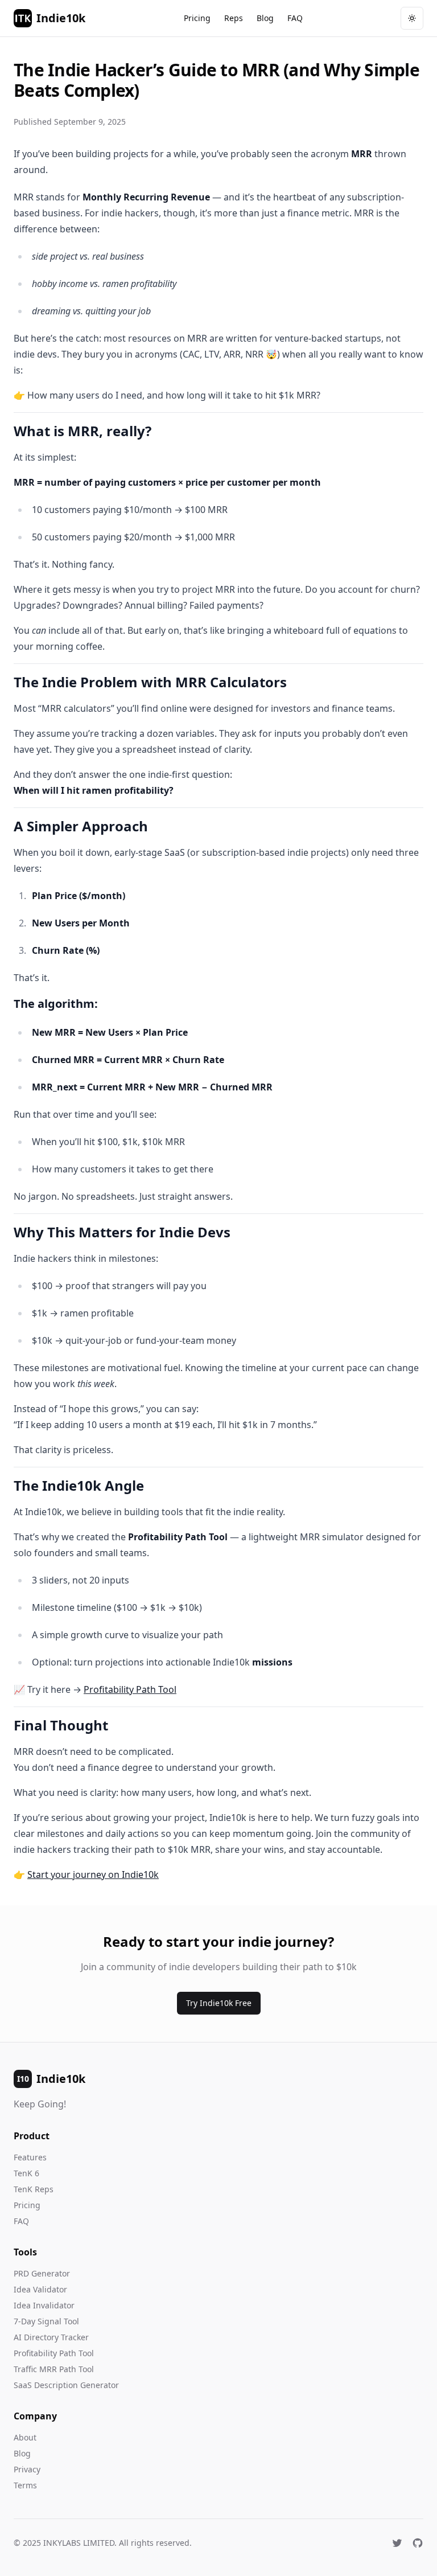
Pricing (197, 18)
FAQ (295, 18)
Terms (25, 2485)
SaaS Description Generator (66, 2385)
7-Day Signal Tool (46, 2321)
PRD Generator (42, 2273)
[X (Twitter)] (397, 2543)
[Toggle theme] (412, 18)
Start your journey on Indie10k (93, 1874)
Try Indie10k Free (219, 2003)
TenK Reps (34, 2189)
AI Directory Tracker (51, 2337)
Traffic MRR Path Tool (54, 2369)
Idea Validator (40, 2289)
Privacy (27, 2469)
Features (30, 2157)
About (25, 2437)
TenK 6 (26, 2173)
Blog (265, 18)
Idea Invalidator (44, 2305)
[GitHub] (418, 2543)
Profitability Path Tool (130, 1689)
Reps (234, 18)
